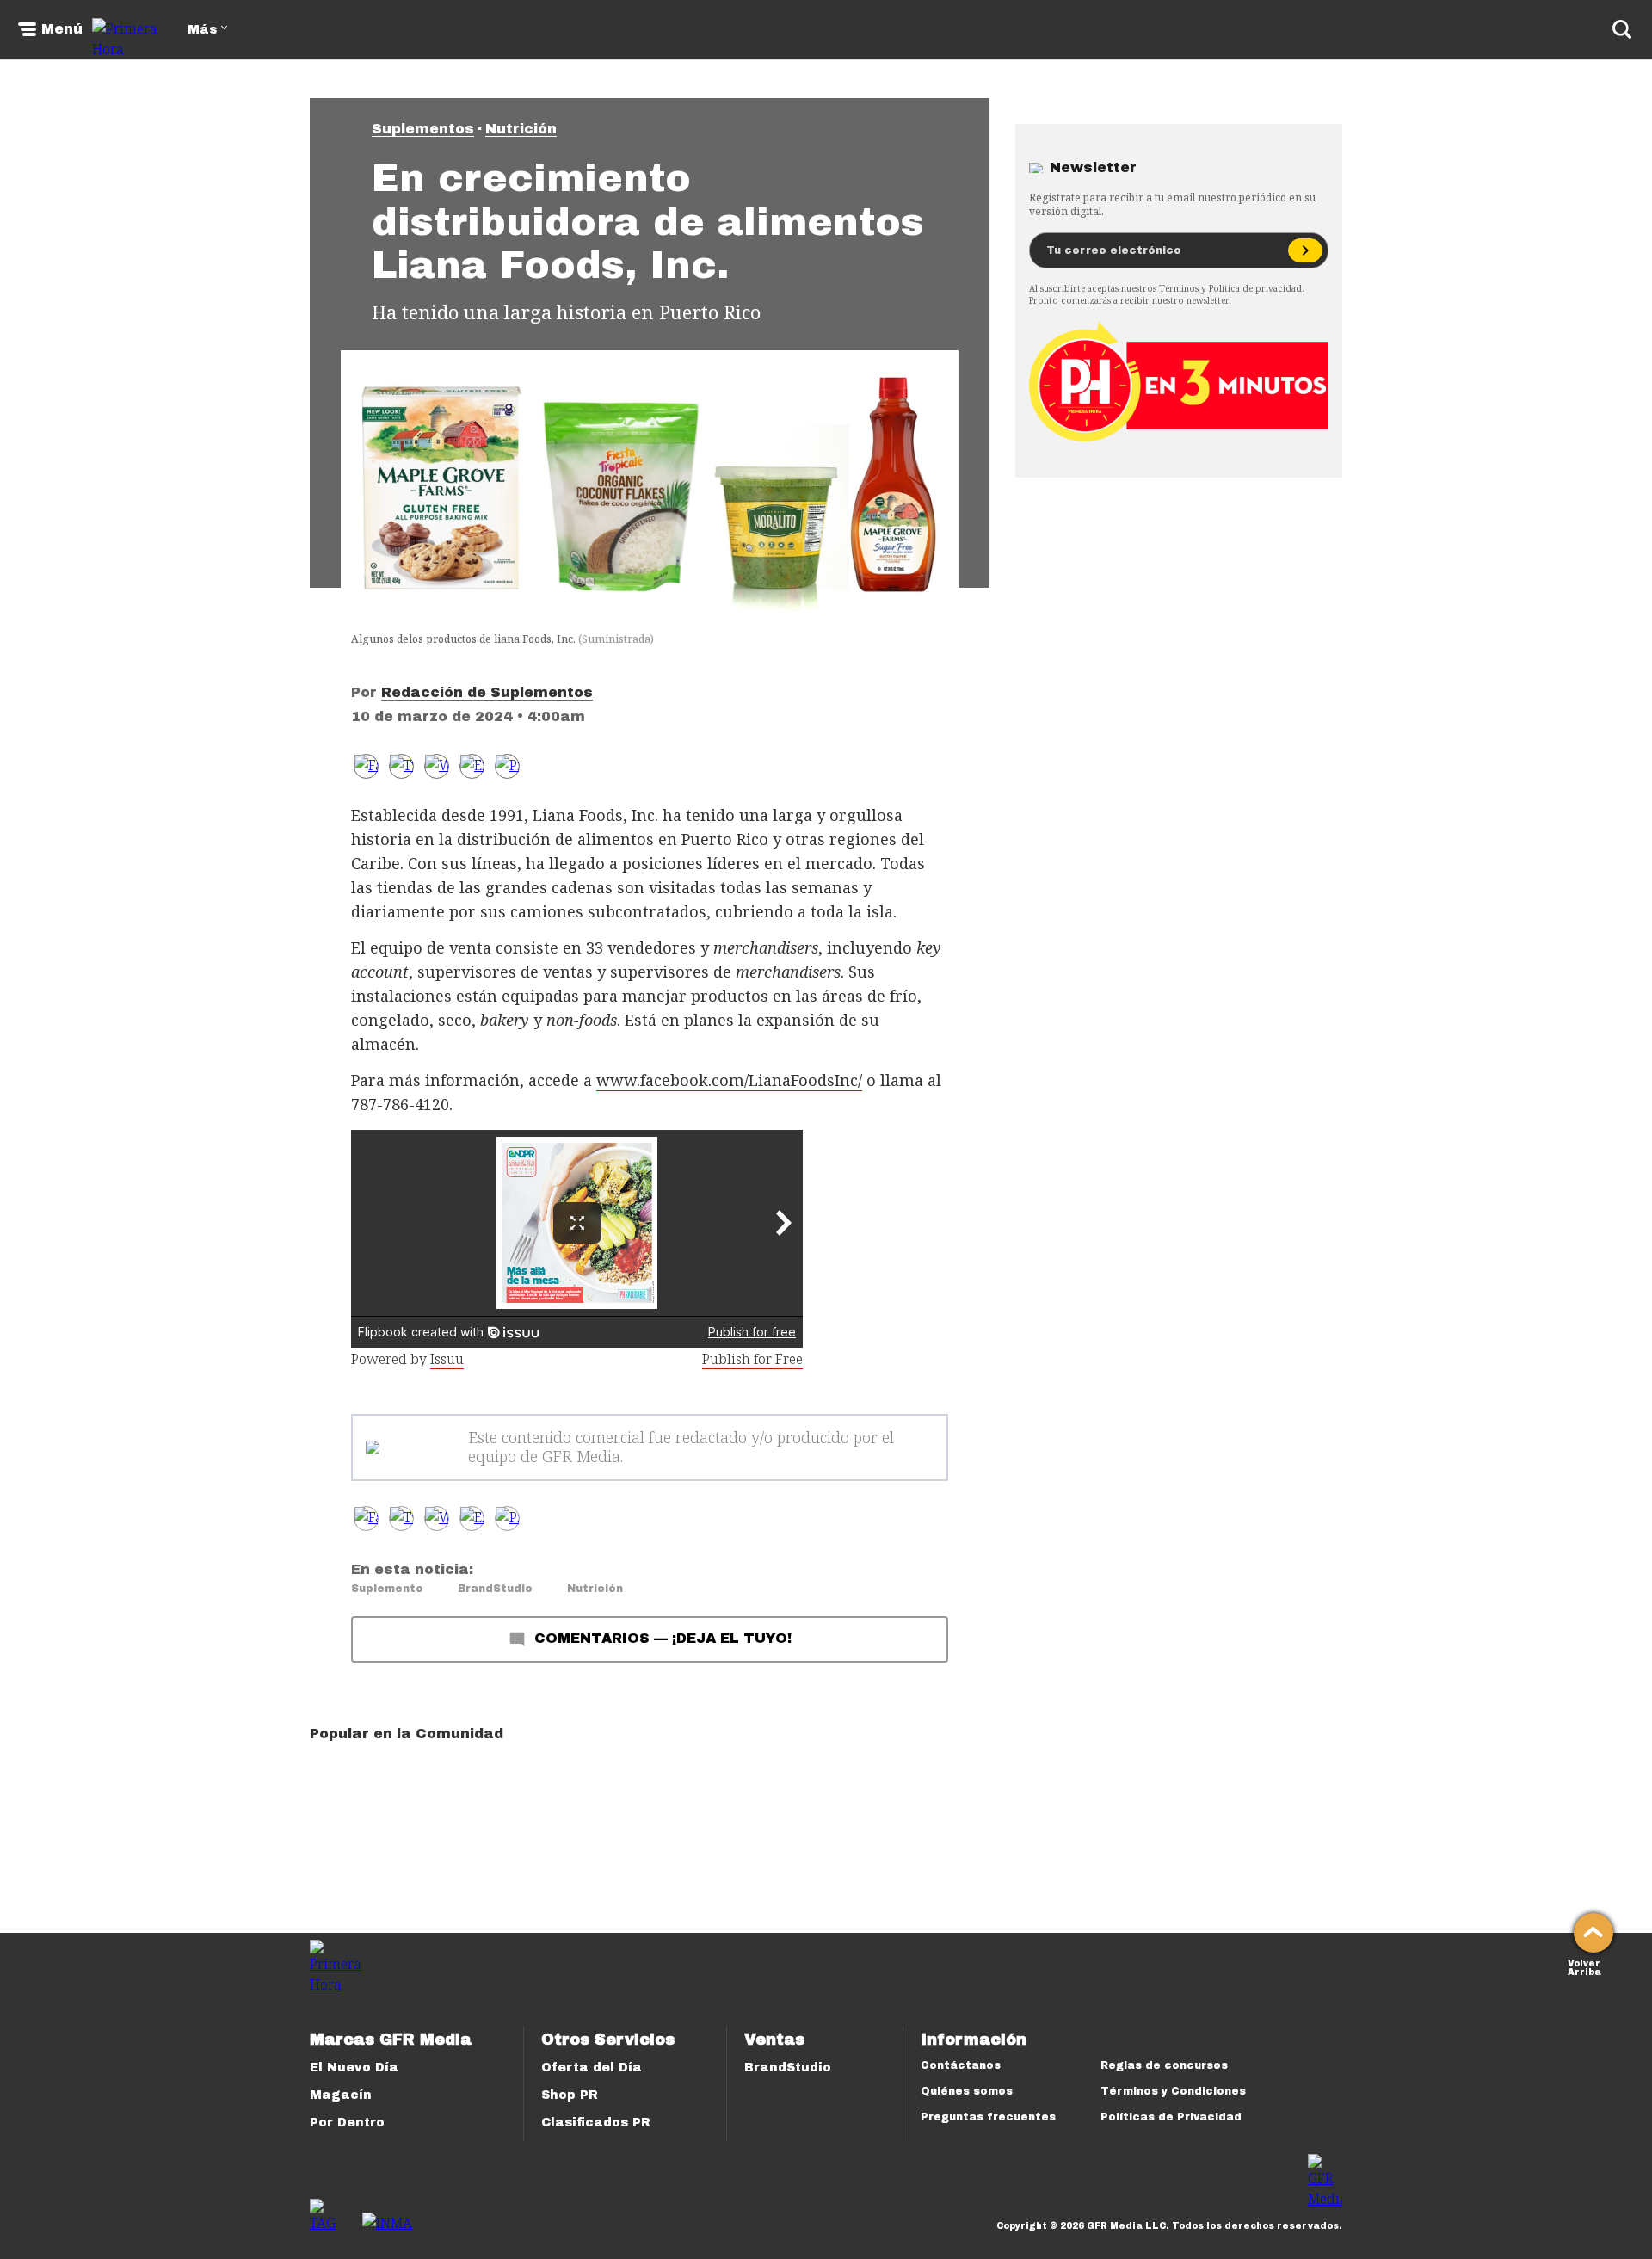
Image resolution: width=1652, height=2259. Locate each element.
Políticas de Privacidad (1171, 2117)
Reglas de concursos (1164, 2065)
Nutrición (521, 129)
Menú (62, 29)
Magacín (341, 2095)
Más (202, 30)
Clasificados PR (596, 2123)
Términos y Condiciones (1173, 2091)
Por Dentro (347, 2123)
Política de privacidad (1255, 288)
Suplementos (423, 129)
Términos (1179, 288)
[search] (1622, 29)
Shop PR (570, 2095)
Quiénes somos (967, 2091)
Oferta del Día (592, 2068)
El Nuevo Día (354, 2068)
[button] (401, 766)
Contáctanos (961, 2065)
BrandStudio (495, 1589)
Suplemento (387, 1589)
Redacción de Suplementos (487, 692)
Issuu (447, 1359)
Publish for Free (752, 1359)
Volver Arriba (1584, 1966)
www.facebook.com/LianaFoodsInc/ (729, 1080)
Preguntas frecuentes (988, 2117)
